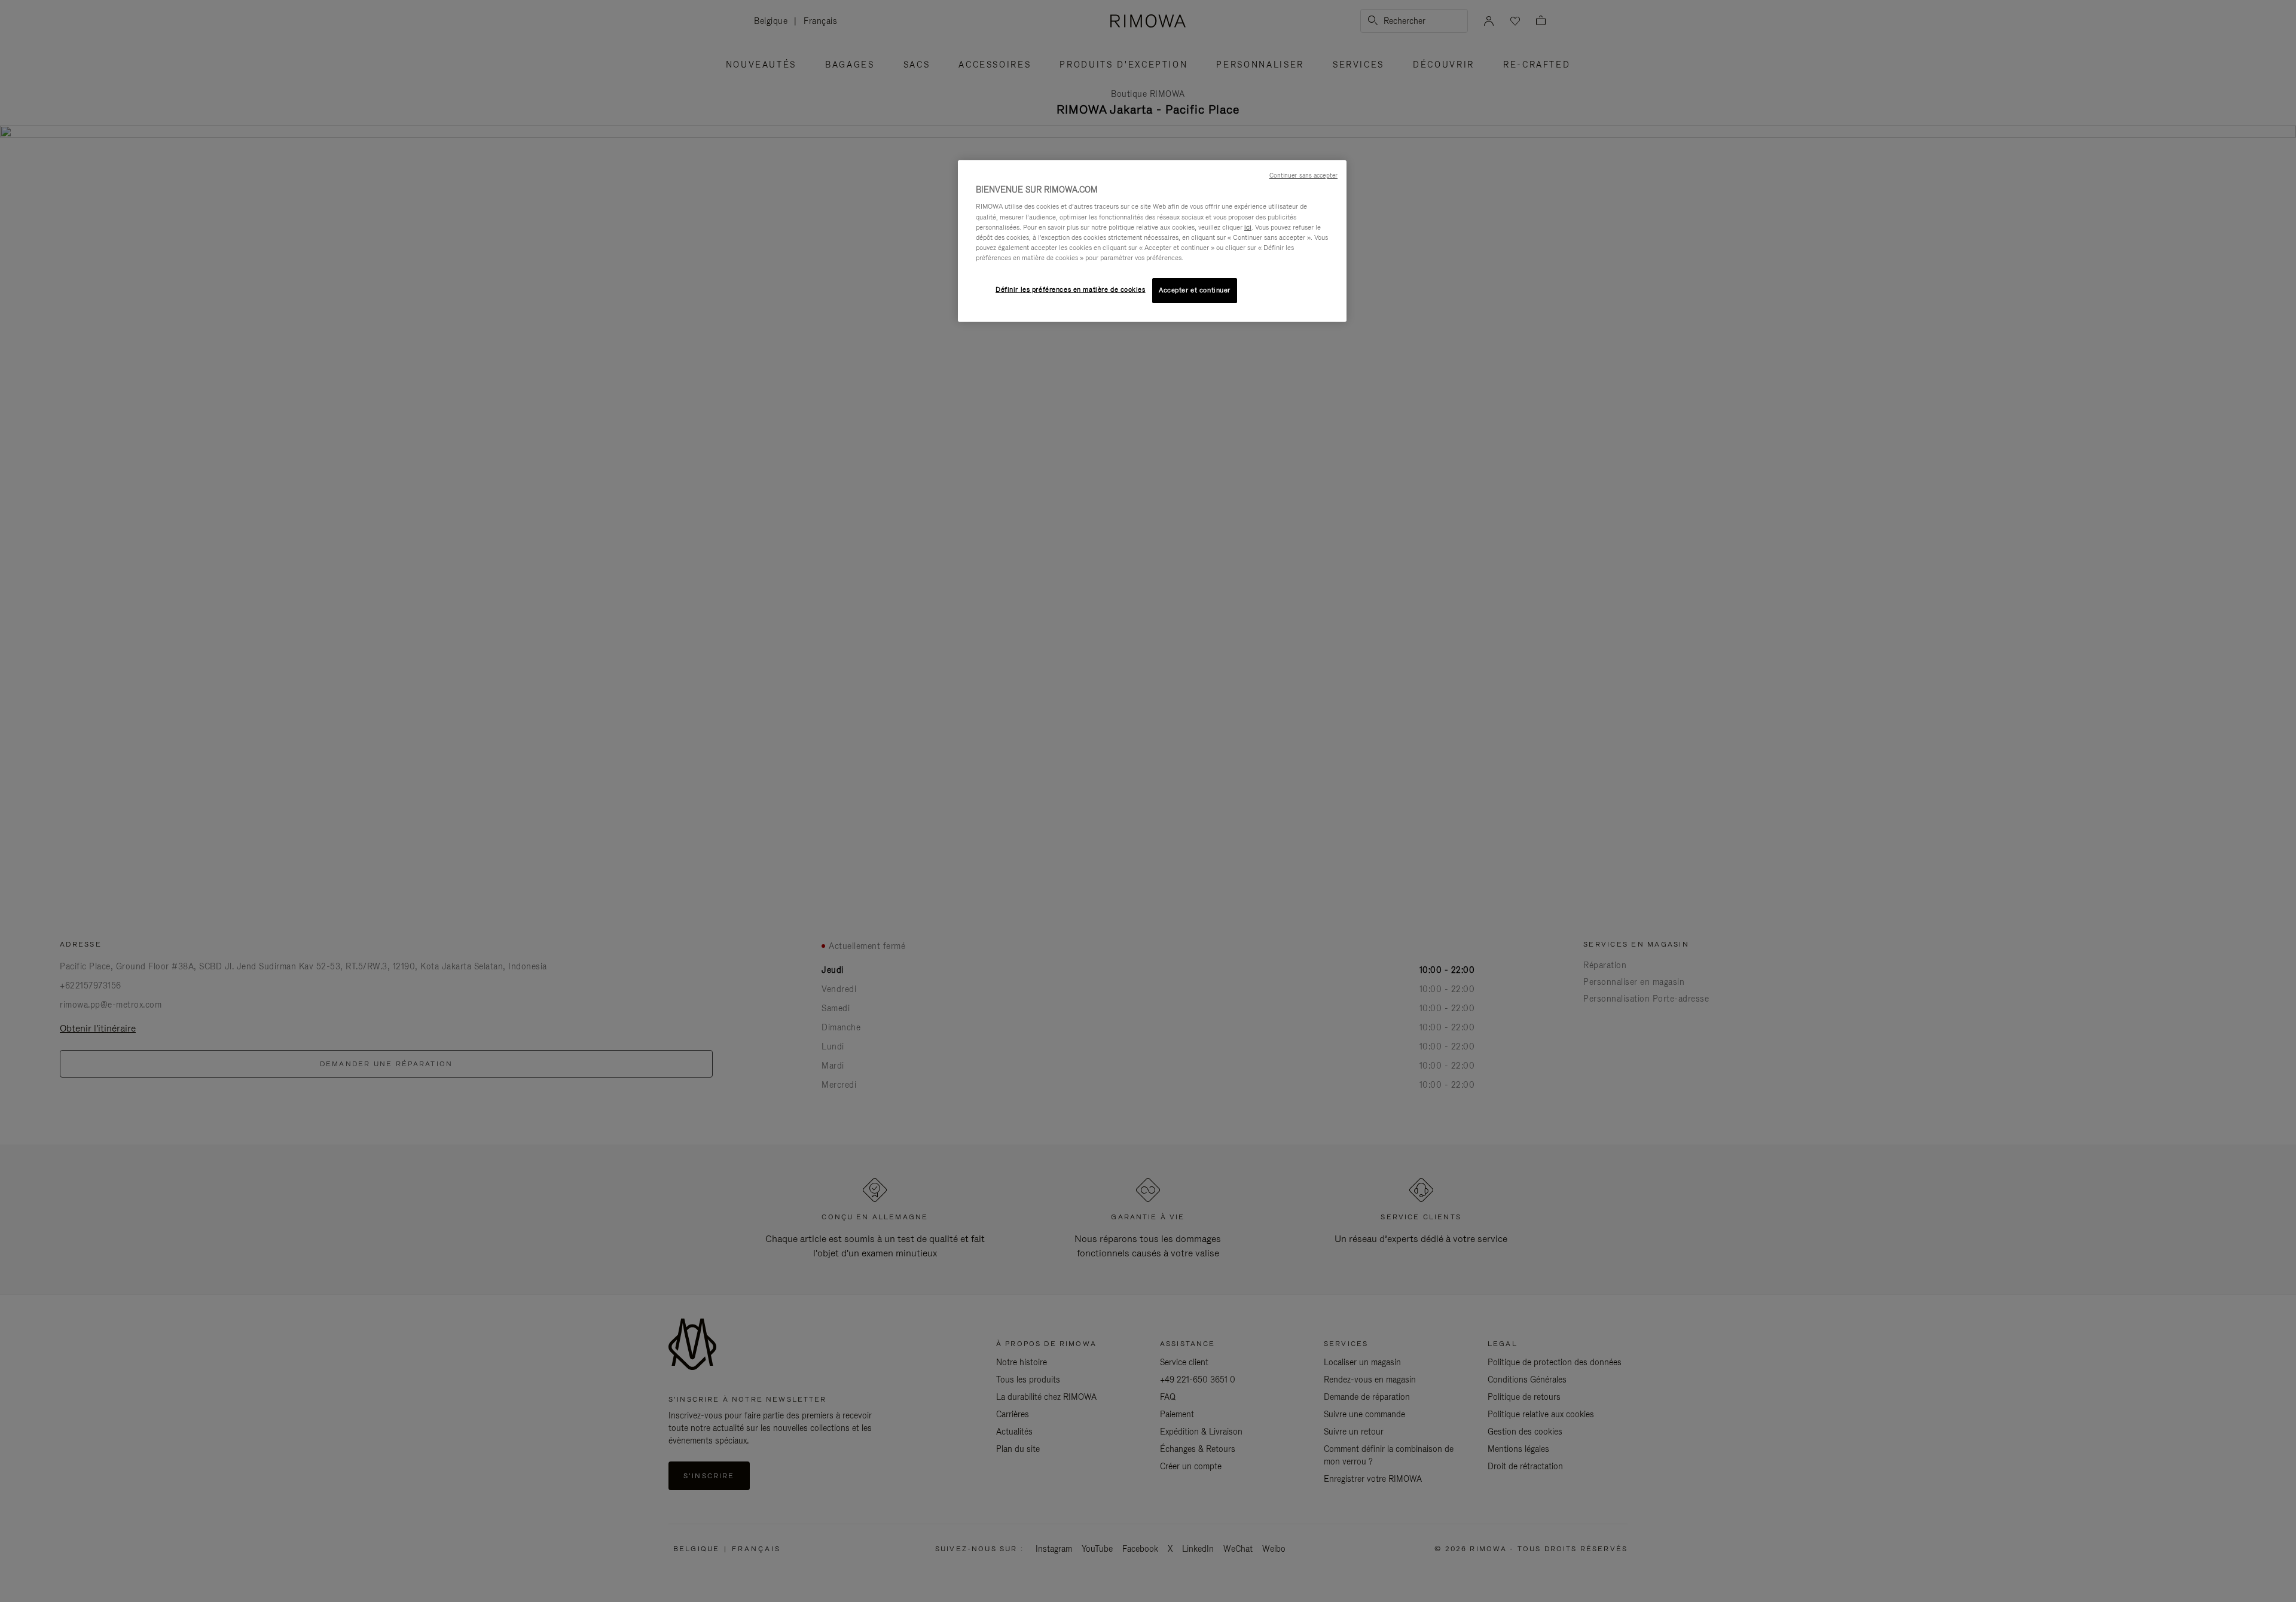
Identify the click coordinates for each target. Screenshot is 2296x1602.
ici (1248, 227)
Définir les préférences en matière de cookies (1071, 289)
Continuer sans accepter (1303, 175)
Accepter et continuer (1195, 290)
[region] (1152, 241)
